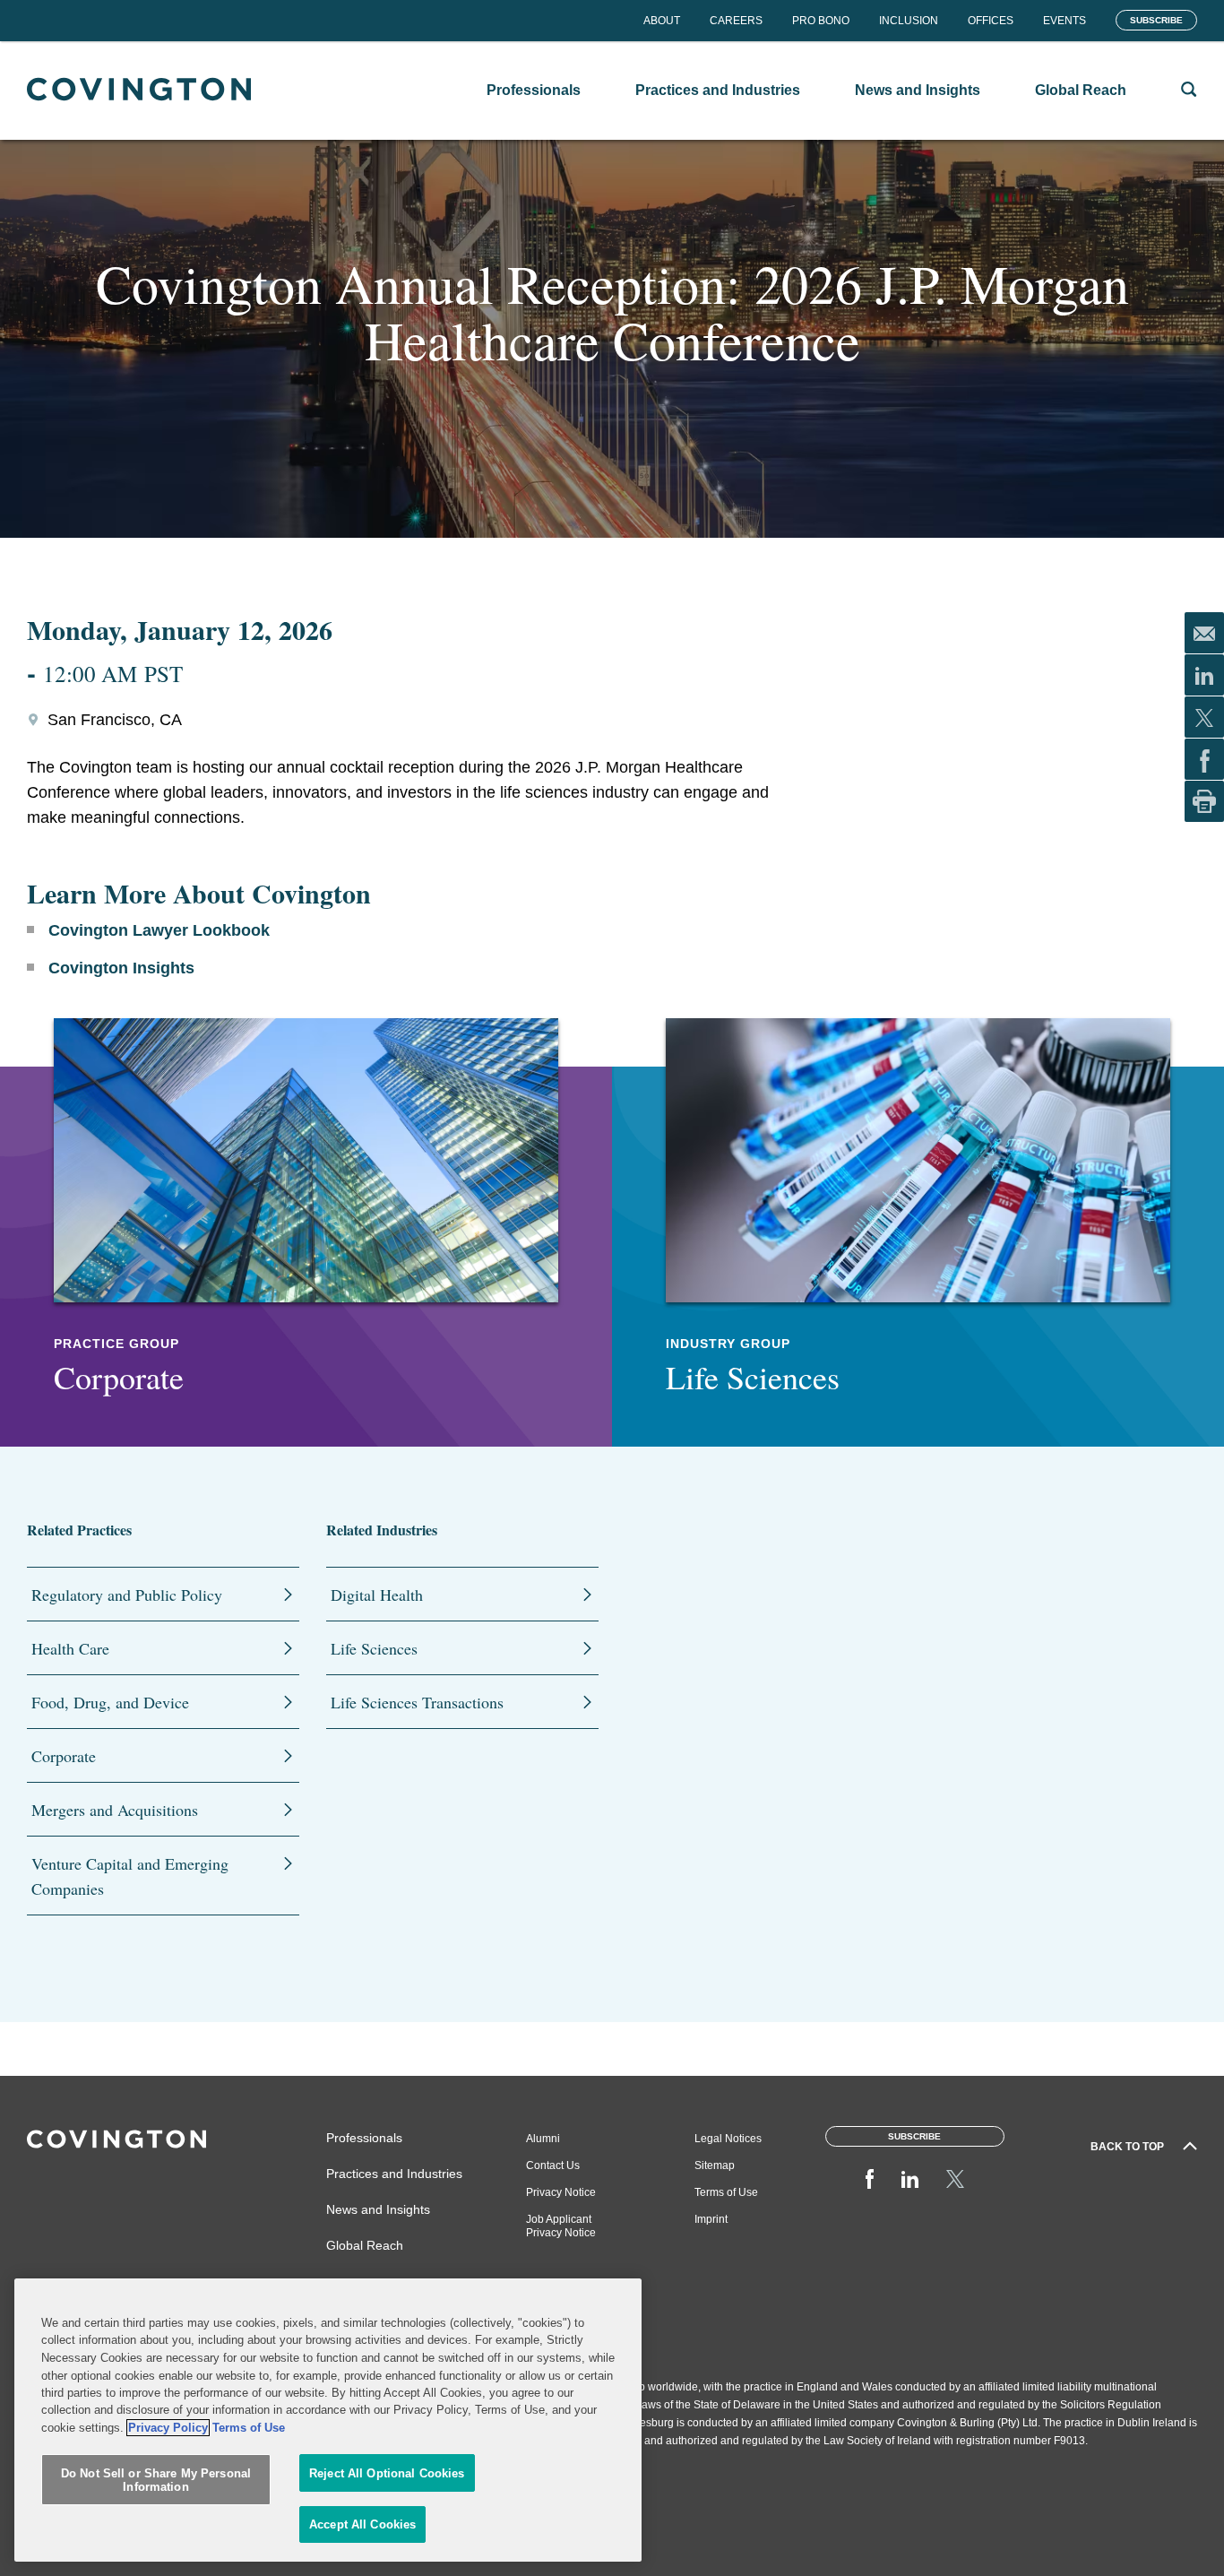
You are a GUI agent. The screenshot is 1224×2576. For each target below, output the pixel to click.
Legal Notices (728, 2139)
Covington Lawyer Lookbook (159, 930)
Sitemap (715, 2165)
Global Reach (365, 2245)
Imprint (711, 2219)
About (662, 21)
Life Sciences (374, 1648)
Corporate (64, 1756)
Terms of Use (726, 2192)
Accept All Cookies (362, 2524)
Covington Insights (121, 968)
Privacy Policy (168, 2428)
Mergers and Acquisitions (115, 1810)
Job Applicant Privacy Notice (561, 2226)
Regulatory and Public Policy (127, 1595)
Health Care (70, 1648)
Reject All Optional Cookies (387, 2473)
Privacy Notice (561, 2192)
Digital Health (377, 1595)
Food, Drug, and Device (110, 1702)
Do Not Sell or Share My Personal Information (156, 2481)
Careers (736, 21)
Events (1065, 21)
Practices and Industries (394, 2174)
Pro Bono (821, 21)
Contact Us (553, 2165)
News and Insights (378, 2209)
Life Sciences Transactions (417, 1702)
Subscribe (1156, 20)
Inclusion (909, 21)
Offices (991, 21)
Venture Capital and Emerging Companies (130, 1876)
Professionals (364, 2138)
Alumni (543, 2139)
